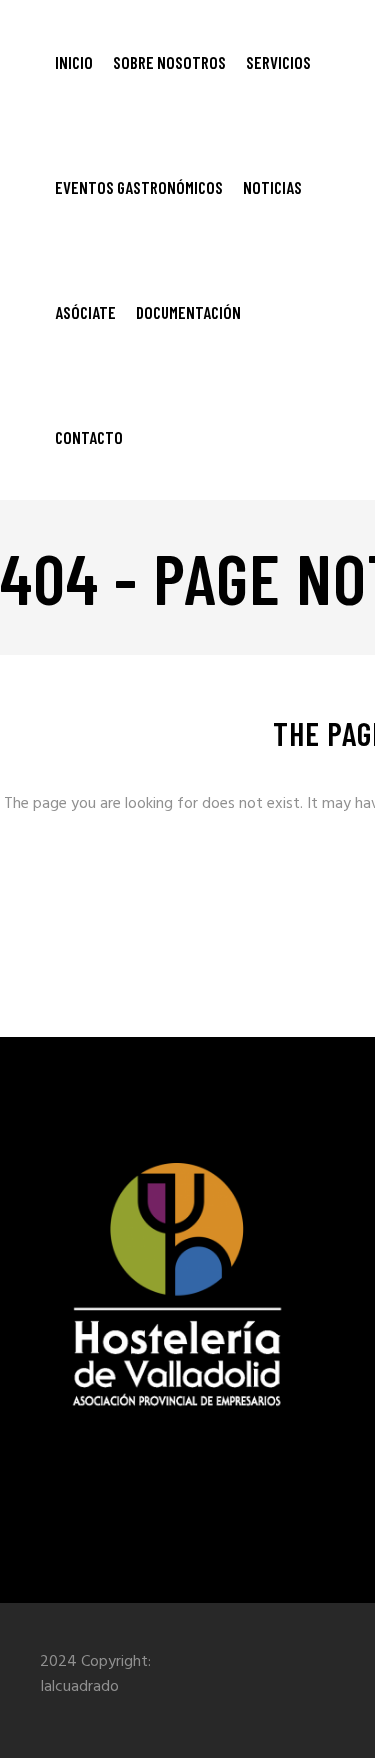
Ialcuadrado (79, 1687)
